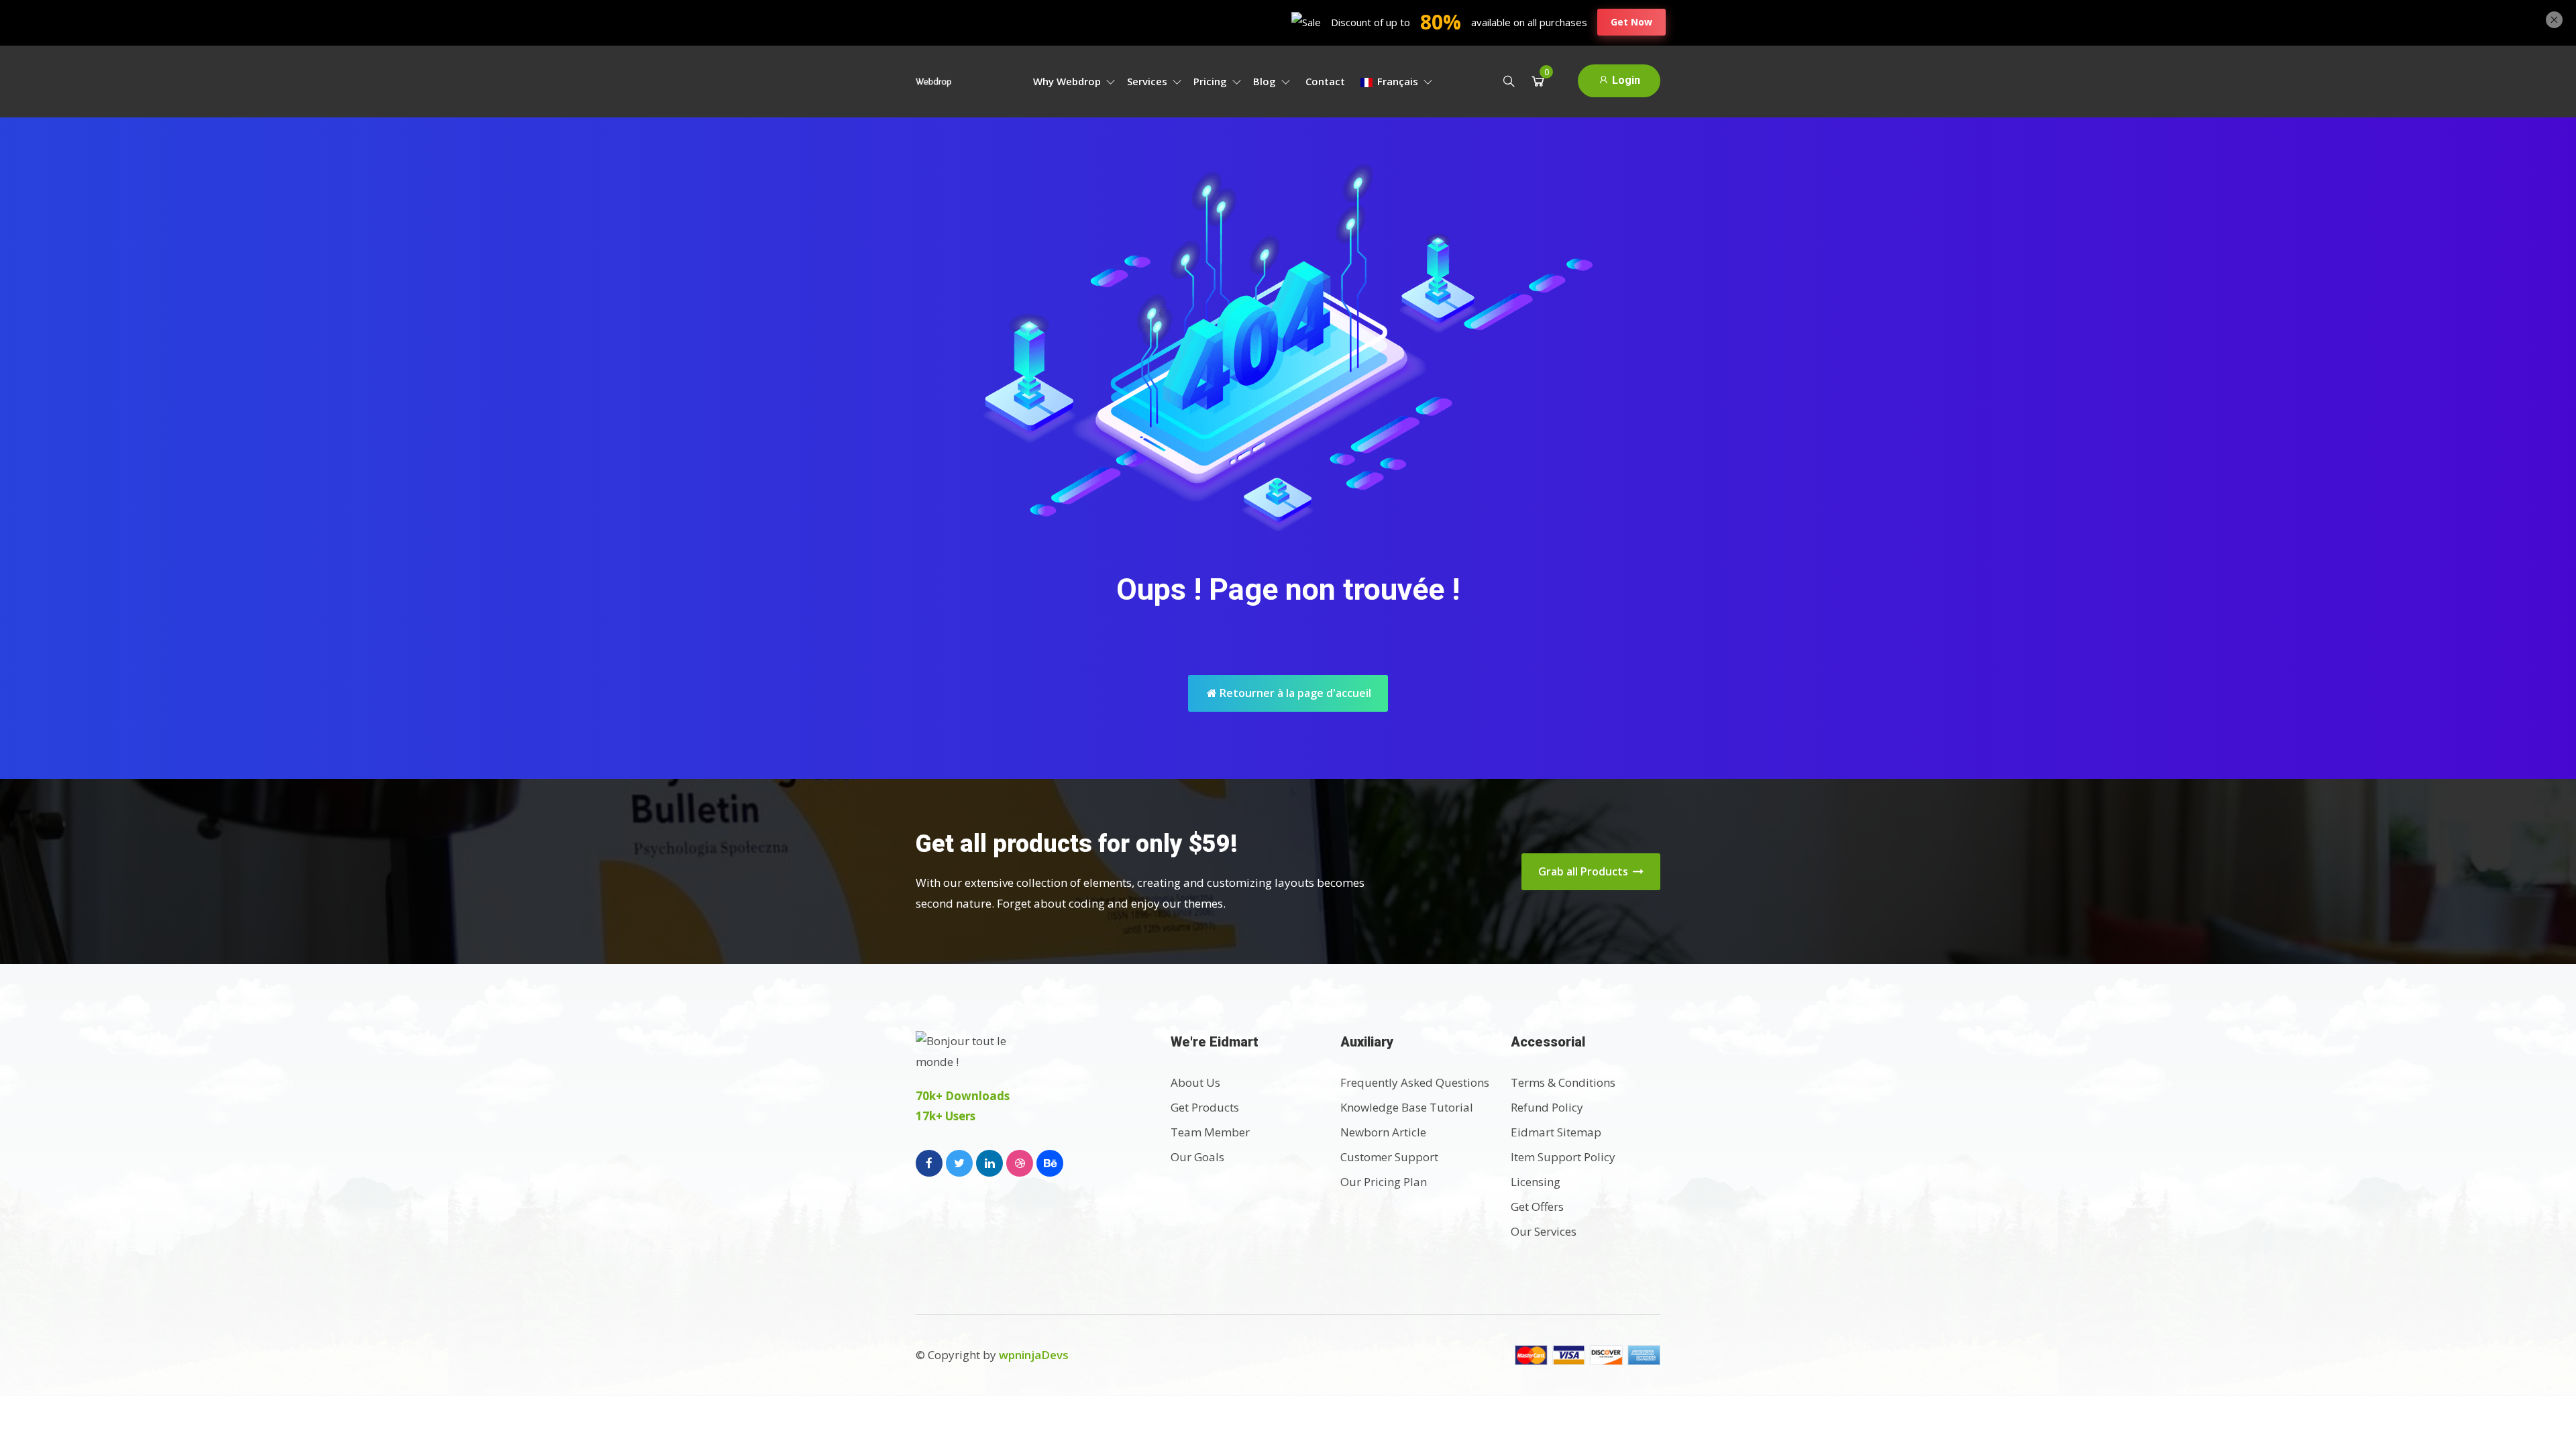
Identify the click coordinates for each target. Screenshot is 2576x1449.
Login (1625, 80)
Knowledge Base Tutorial (1407, 1107)
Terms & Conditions (1563, 1082)
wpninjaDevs (1034, 1355)
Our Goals (1197, 1157)
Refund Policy (1547, 1107)
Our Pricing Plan (1384, 1182)
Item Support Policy (1563, 1157)
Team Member (1210, 1132)
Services (1148, 81)
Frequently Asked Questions (1415, 1082)
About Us (1195, 1082)
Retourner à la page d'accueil (1294, 693)
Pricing (1212, 81)
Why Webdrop (1068, 81)
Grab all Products (1585, 871)
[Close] (2554, 18)
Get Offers (1537, 1206)
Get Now (1631, 22)
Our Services (1544, 1231)
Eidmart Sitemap (1556, 1132)
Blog (1266, 81)
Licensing (1536, 1182)
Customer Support (1389, 1157)
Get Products (1205, 1107)
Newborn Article (1383, 1132)
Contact (1325, 81)
